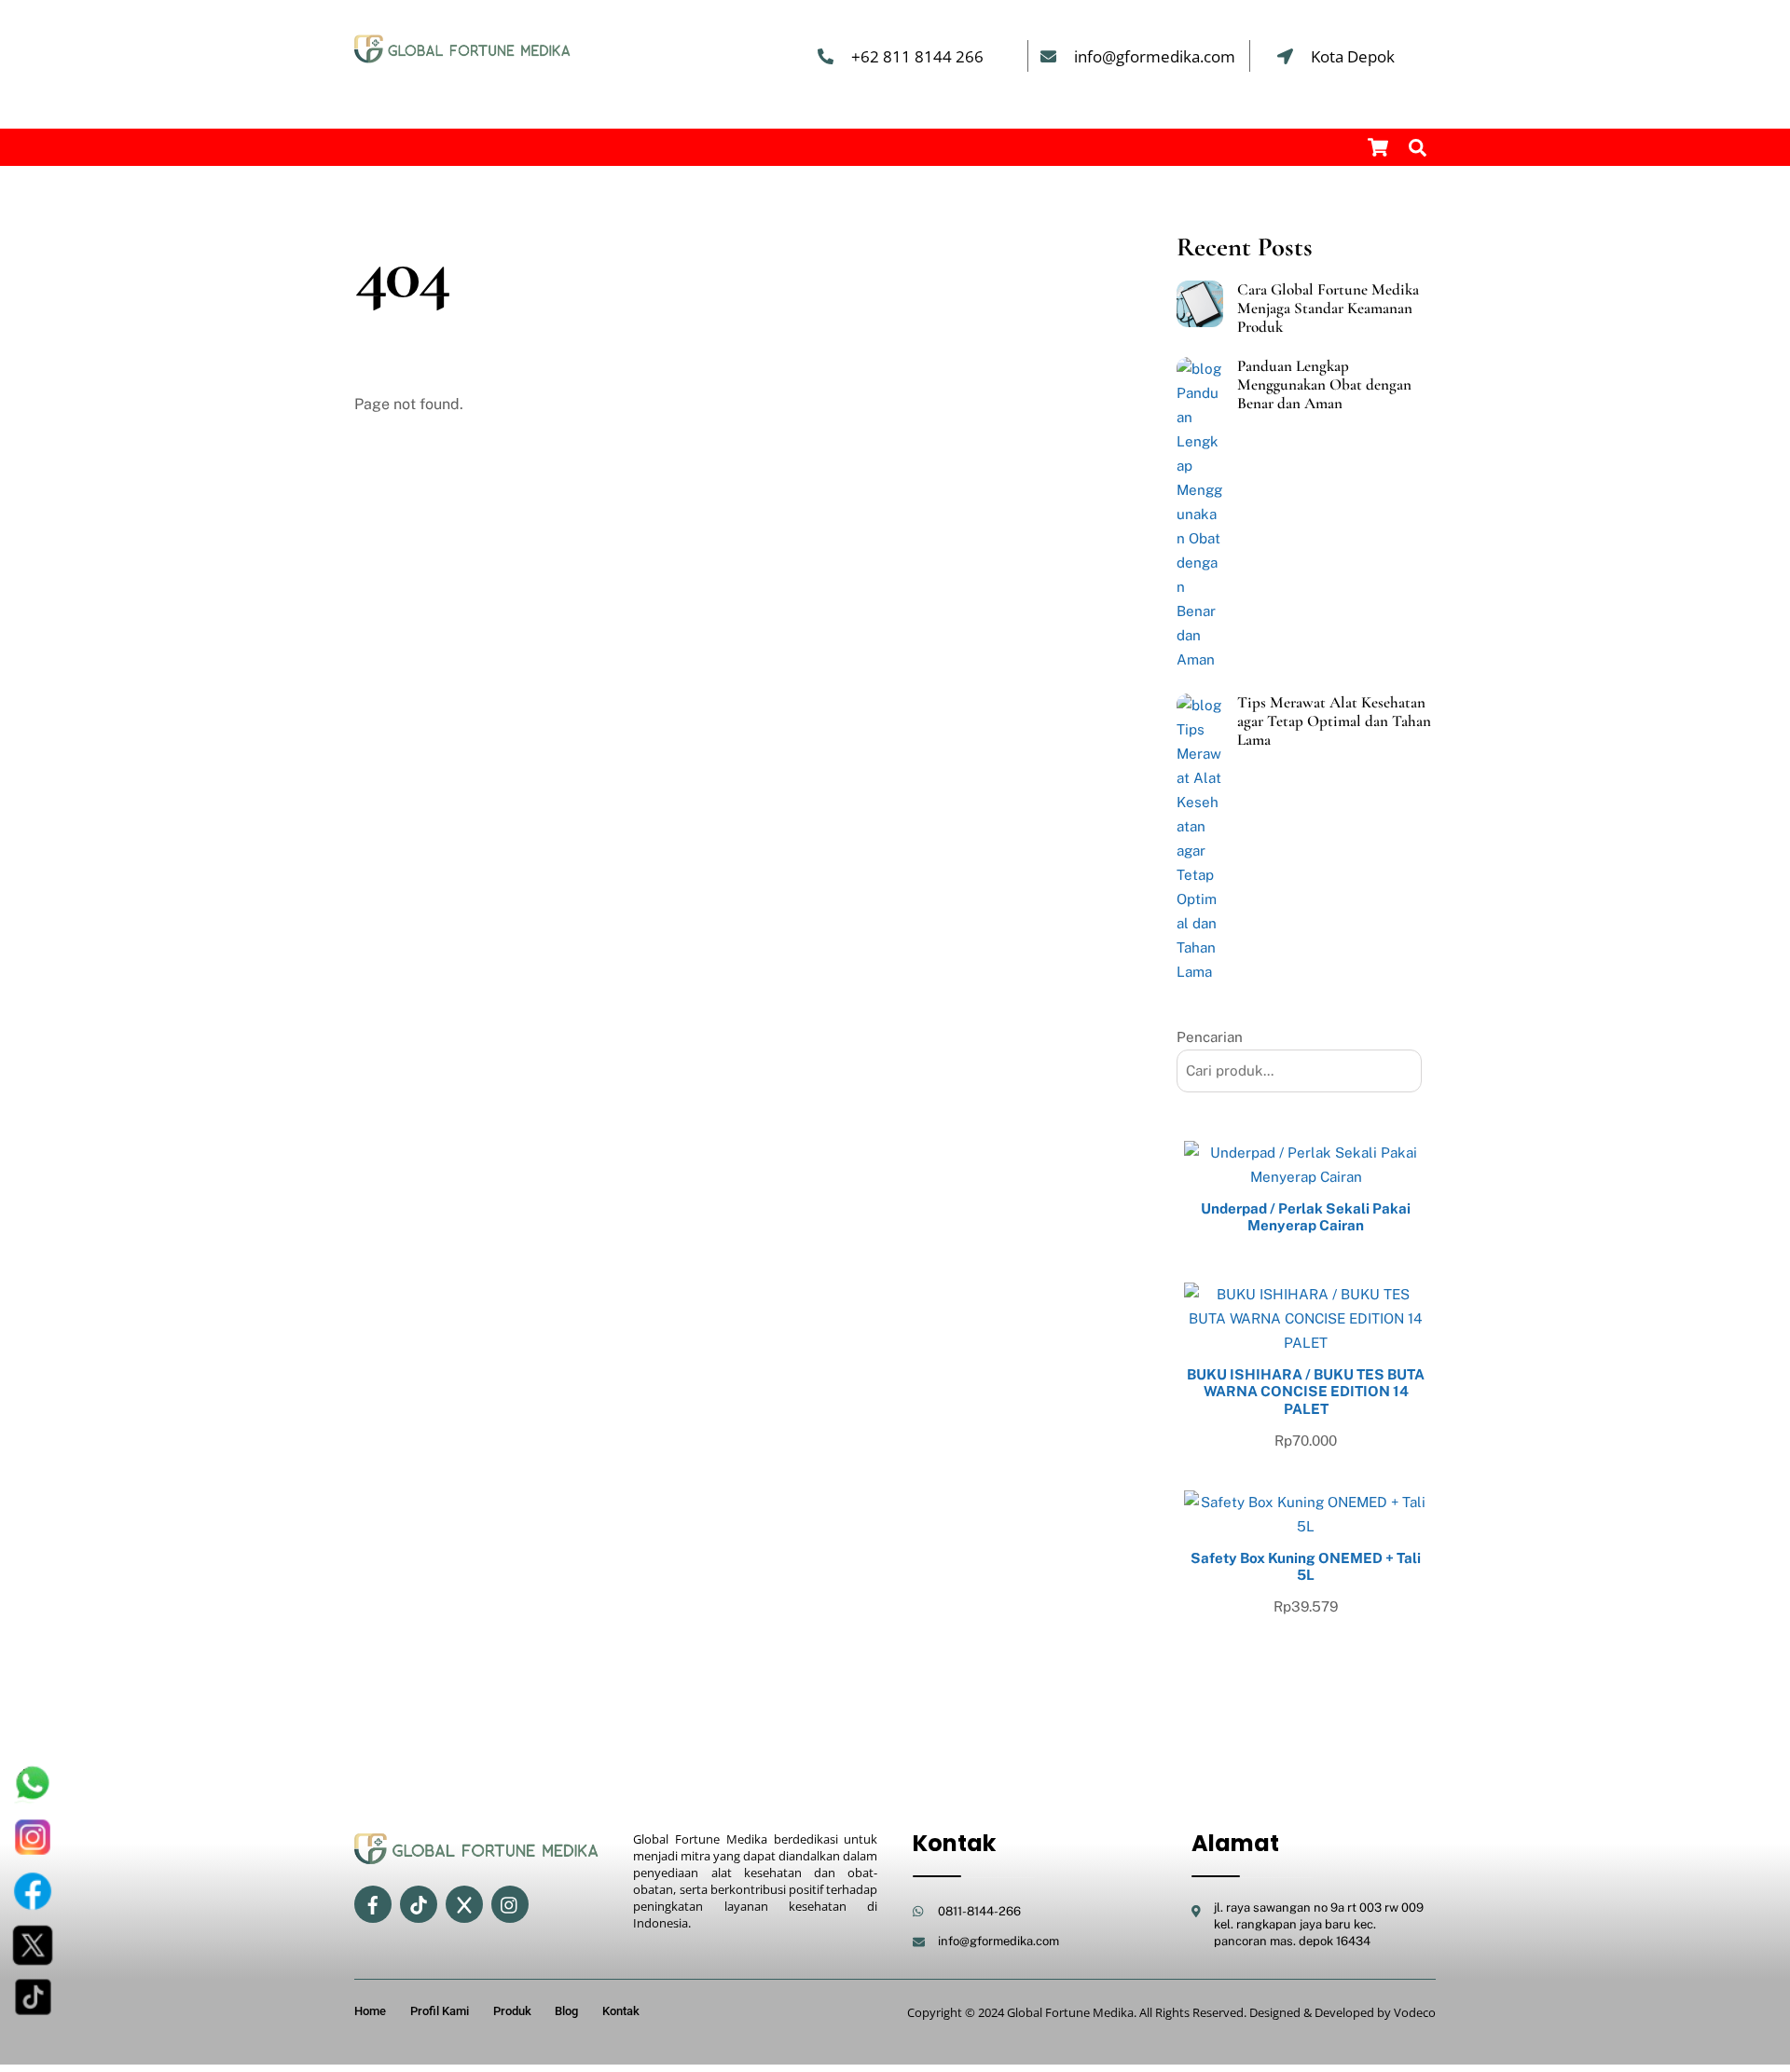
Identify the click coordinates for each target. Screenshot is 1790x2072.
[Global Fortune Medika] (462, 56)
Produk (512, 2011)
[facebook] (373, 1904)
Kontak (621, 2011)
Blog (566, 2011)
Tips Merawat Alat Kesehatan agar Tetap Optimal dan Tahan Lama (1334, 721)
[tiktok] (419, 1904)
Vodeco (1415, 2012)
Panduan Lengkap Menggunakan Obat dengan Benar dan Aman (1324, 385)
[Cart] (1378, 147)
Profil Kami (440, 2011)
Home (370, 2011)
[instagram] (510, 1904)
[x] (464, 1904)
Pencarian (1210, 1037)
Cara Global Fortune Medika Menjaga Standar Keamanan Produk (1328, 309)
